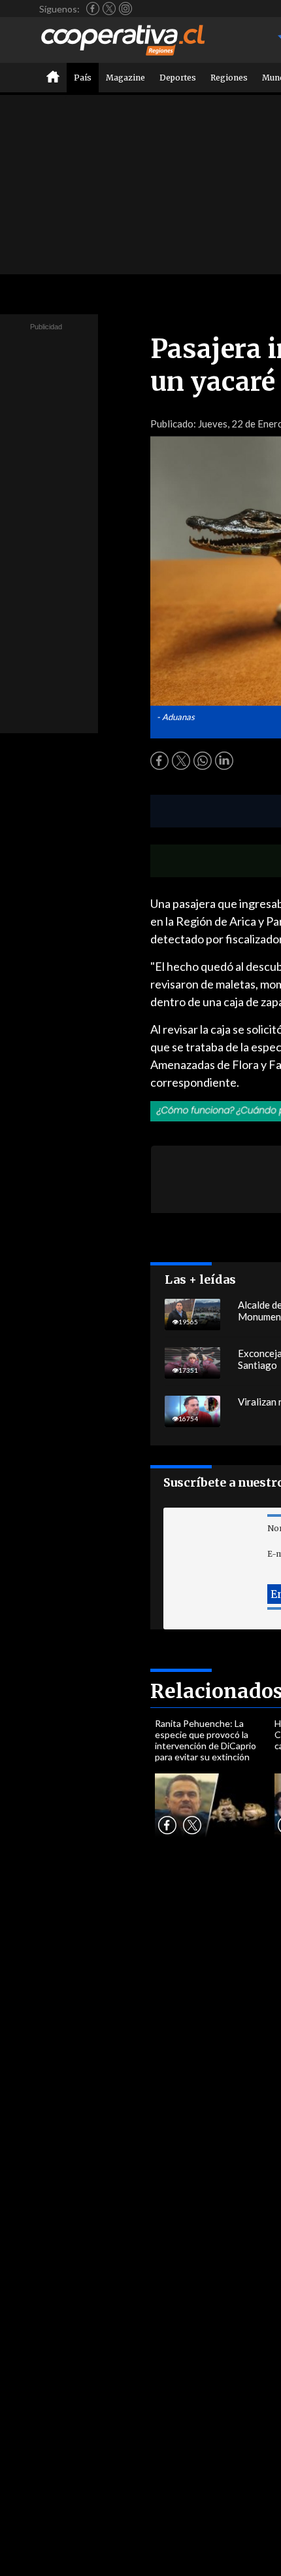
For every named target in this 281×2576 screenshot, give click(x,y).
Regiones (229, 78)
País (83, 78)
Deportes (178, 78)
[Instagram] (125, 9)
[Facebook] (93, 9)
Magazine (125, 78)
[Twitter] (109, 9)
